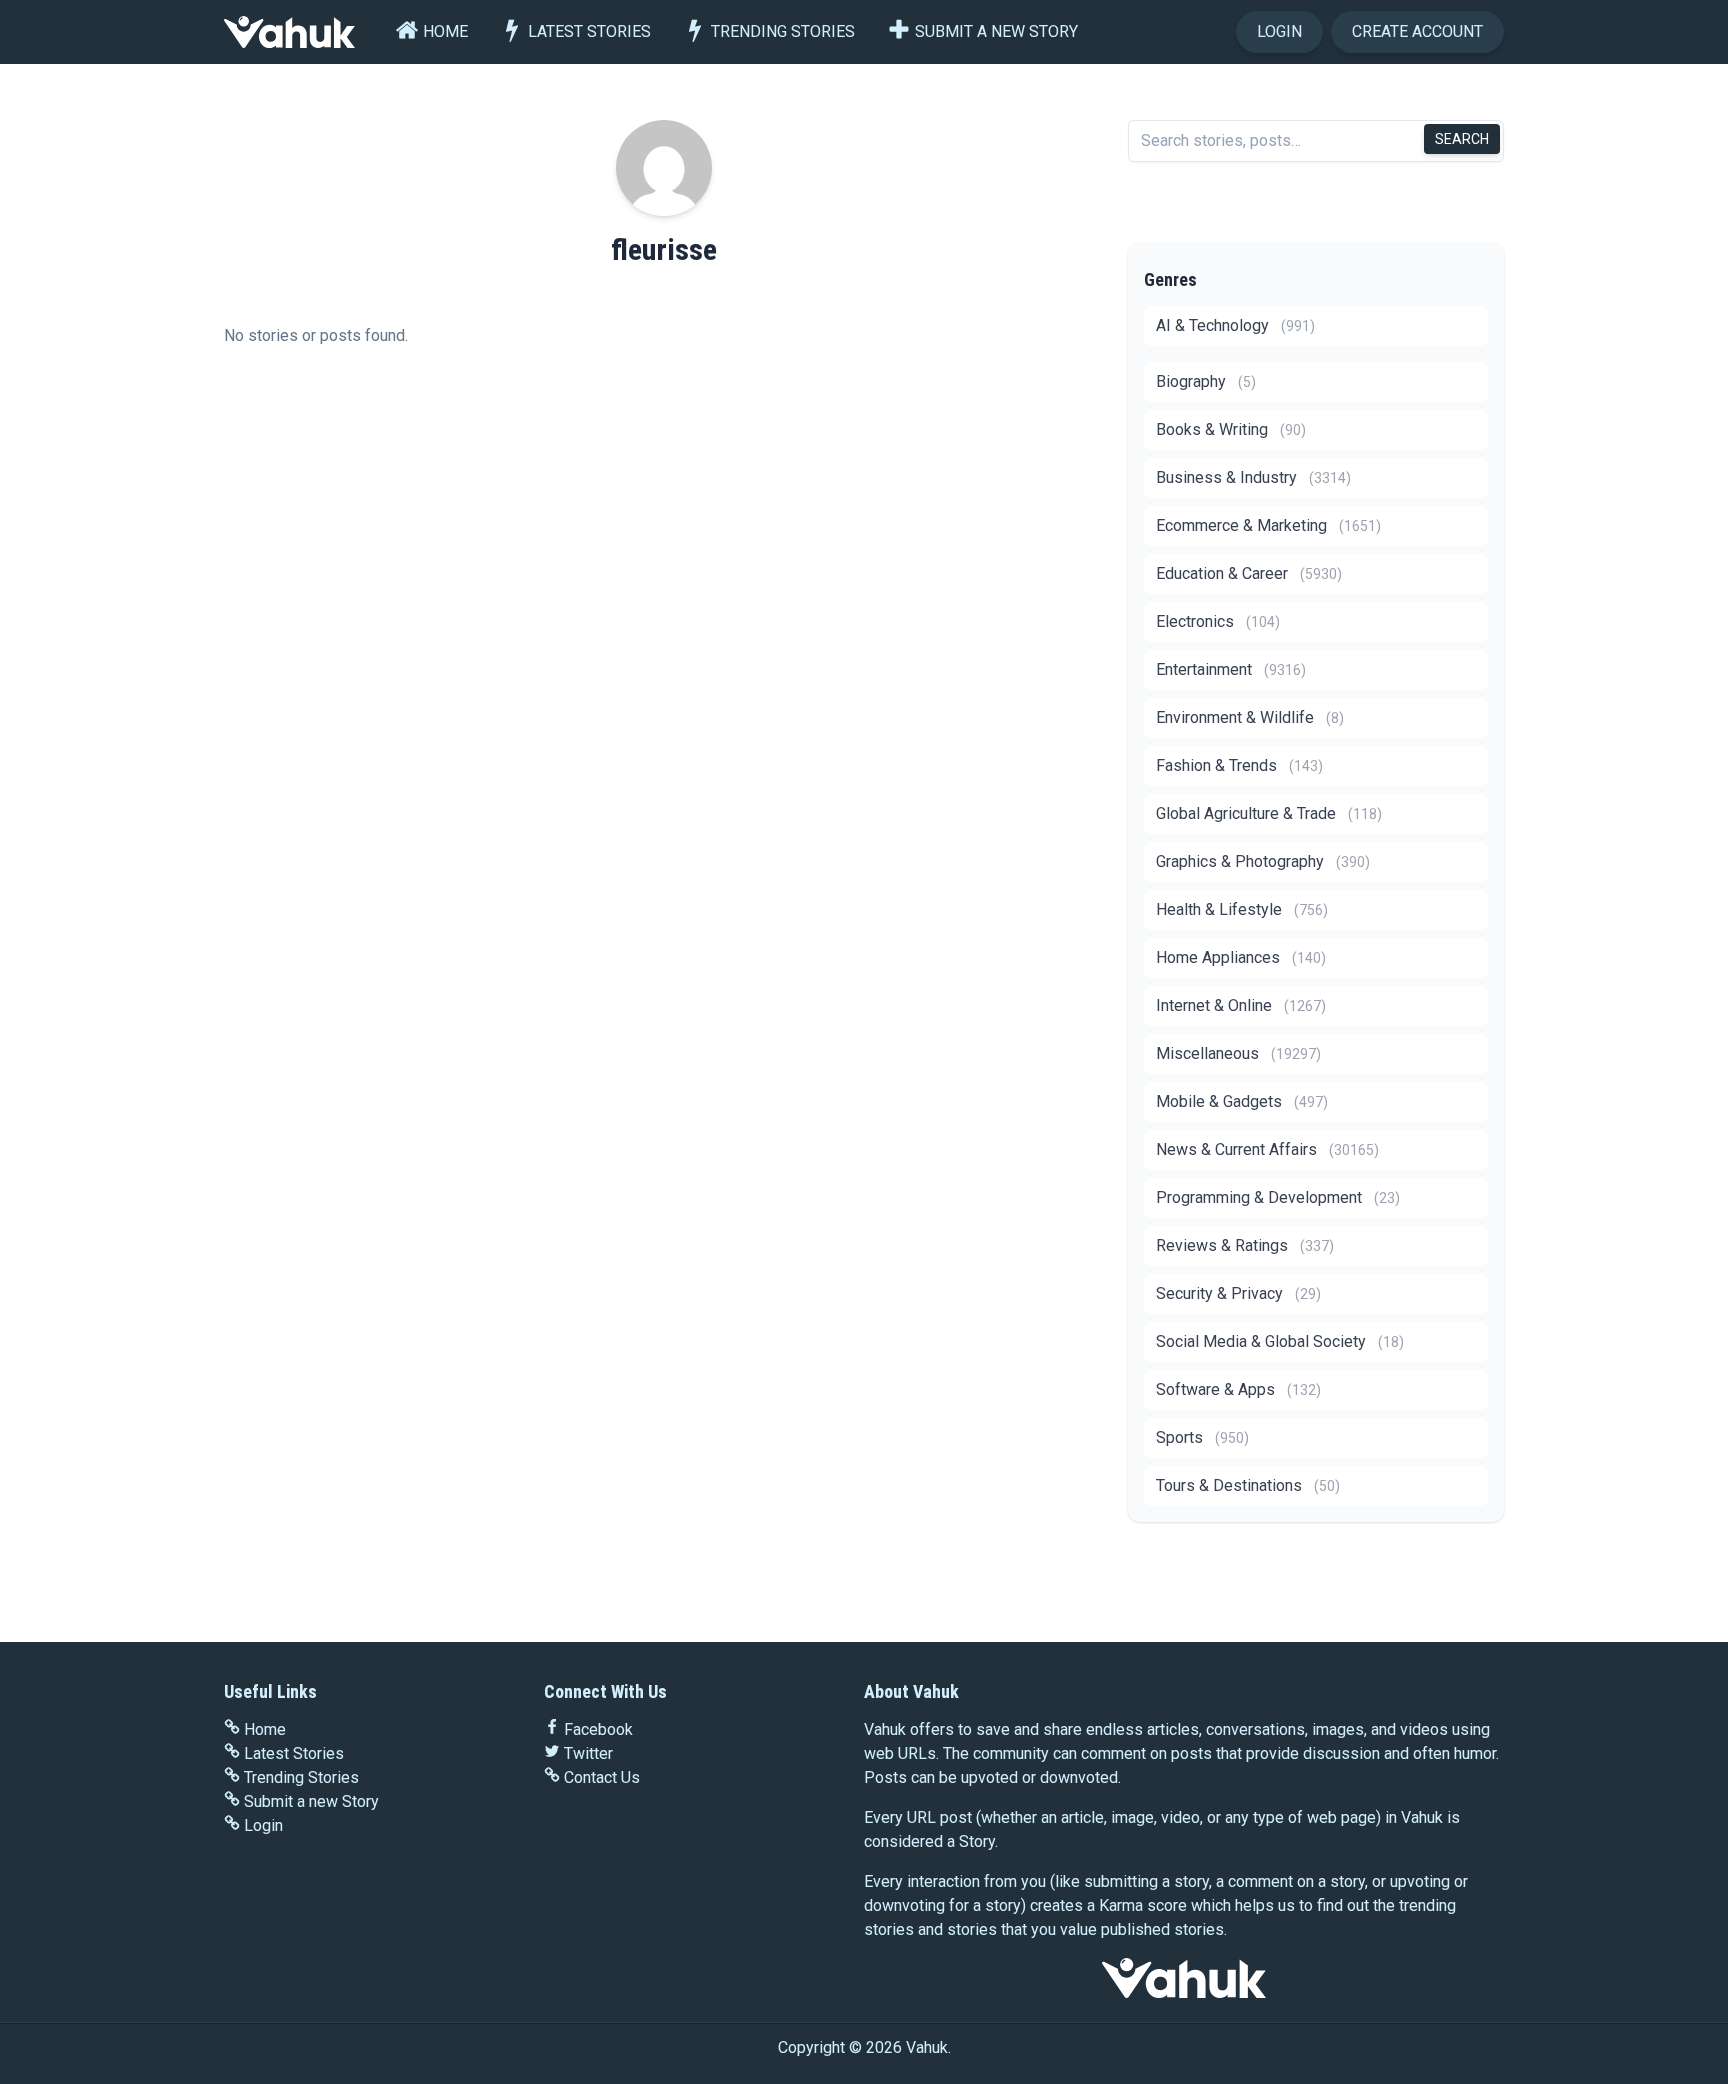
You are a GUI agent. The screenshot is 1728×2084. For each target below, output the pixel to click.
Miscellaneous (1238, 1053)
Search (1462, 139)
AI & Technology (1235, 325)
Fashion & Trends (1239, 765)
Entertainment (1231, 669)
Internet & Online (1241, 1005)
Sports (1202, 1437)
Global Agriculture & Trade (1269, 813)
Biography (1206, 381)
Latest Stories (589, 31)
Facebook (598, 1729)
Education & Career (1249, 573)
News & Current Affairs (1267, 1149)
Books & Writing (1231, 429)
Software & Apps (1238, 1389)
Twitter (588, 1753)
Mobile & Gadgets (1242, 1101)
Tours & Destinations (1248, 1485)
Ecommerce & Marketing (1268, 525)
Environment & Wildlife (1250, 717)
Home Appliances (1241, 957)
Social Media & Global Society (1280, 1341)
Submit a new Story (996, 31)
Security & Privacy (1238, 1293)
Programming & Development (1278, 1197)
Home (445, 31)
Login (1279, 31)
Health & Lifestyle (1242, 909)
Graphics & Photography (1263, 861)
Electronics (1218, 621)
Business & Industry (1253, 477)
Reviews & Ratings (1245, 1245)
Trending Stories (783, 31)
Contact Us (602, 1777)
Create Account (1417, 31)
